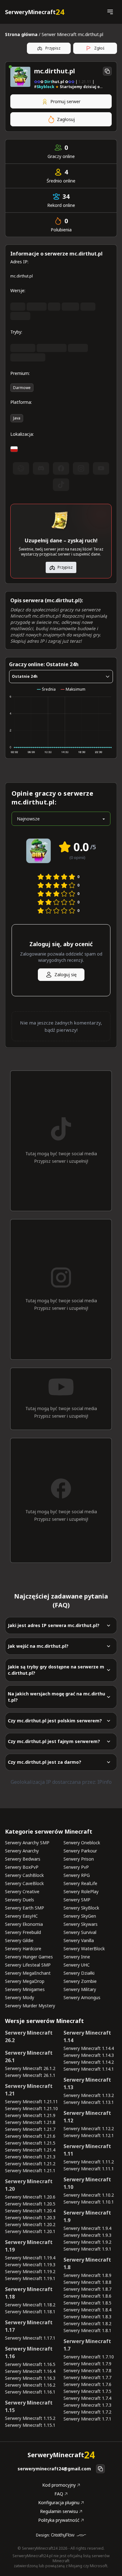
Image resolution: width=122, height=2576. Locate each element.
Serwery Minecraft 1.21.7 (30, 2129)
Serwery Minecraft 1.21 (29, 2090)
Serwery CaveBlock (24, 1883)
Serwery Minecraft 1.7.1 (87, 2419)
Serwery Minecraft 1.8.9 (87, 2275)
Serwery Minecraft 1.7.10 (89, 2357)
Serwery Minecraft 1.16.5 (30, 2364)
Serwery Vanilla (79, 1940)
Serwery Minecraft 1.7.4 (87, 2398)
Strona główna (21, 34)
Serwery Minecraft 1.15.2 (30, 2418)
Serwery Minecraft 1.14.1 (89, 2069)
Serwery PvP (76, 1867)
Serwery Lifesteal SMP (28, 1965)
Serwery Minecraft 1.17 (29, 2326)
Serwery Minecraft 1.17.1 (30, 2338)
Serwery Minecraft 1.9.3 (87, 2235)
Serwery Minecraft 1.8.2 (87, 2323)
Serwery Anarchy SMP (27, 1843)
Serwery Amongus (82, 1997)
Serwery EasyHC (21, 1916)
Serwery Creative (22, 1891)
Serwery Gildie (19, 1940)
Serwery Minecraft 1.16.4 (30, 2371)
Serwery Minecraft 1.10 (87, 2183)
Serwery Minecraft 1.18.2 (30, 2305)
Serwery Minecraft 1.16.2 (30, 2385)
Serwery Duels (20, 1900)
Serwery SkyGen (80, 1916)
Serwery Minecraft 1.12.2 (89, 2128)
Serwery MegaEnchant (28, 1973)
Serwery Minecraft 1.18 (29, 2293)
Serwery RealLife (80, 1883)
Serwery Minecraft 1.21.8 (30, 2122)
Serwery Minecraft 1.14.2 (89, 2062)
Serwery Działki (79, 1973)
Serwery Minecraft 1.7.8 (87, 2371)
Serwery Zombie (80, 1981)
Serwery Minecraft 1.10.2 (89, 2195)
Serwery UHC (77, 1965)
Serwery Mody (20, 1997)
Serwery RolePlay (81, 1891)
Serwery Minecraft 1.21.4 (30, 2150)
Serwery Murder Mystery (30, 2006)
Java (17, 418)
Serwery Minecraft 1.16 (29, 2352)
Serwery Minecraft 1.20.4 (30, 2211)
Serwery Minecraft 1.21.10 (31, 2108)
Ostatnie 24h (25, 676)
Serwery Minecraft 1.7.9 (87, 2364)
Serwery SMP (77, 1900)
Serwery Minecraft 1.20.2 (30, 2224)
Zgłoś (99, 48)
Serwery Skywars (81, 1924)
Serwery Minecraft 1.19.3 (30, 2265)
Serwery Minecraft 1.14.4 (89, 2048)
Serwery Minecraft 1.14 (87, 2036)
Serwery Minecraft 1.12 (87, 2117)
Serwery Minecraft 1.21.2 (30, 2164)
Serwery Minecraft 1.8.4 (87, 2310)
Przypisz (53, 48)
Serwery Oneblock (82, 1843)
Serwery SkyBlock (81, 1908)
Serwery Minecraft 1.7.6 (87, 2384)
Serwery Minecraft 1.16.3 (30, 2378)
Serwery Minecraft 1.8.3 (87, 2317)
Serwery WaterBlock (84, 1949)
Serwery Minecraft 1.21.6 (30, 2136)
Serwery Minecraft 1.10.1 (89, 2202)
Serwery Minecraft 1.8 (87, 2263)
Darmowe (22, 388)
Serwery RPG (77, 1875)
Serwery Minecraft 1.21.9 (30, 2115)
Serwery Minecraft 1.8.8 (87, 2282)
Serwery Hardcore (23, 1949)
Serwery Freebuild (23, 1932)
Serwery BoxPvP (22, 1867)
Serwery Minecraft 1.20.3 (30, 2218)
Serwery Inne (77, 1957)
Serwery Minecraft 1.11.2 (89, 2162)
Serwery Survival (80, 1932)
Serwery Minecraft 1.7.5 (87, 2391)
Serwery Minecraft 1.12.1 (89, 2135)
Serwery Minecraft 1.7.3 (87, 2405)
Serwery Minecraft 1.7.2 (87, 2412)
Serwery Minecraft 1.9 (87, 2216)
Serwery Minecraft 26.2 (29, 2036)
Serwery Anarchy (22, 1851)
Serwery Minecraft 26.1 (29, 2057)
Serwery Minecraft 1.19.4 (30, 2258)
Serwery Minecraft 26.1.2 (30, 2068)
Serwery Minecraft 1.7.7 (87, 2377)
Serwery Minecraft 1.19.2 (30, 2271)
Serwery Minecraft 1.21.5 (30, 2143)
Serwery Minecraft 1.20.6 (30, 2197)
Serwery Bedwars (23, 1859)
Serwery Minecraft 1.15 (29, 2406)
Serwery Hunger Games (29, 1957)
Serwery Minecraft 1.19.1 (30, 2278)
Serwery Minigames (25, 1989)
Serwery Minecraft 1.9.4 (87, 2228)
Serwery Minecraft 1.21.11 (31, 2102)
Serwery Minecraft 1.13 (87, 2083)
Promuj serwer (65, 101)
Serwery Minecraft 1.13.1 (89, 2102)
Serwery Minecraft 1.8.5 (87, 2303)
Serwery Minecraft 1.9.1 (87, 2249)
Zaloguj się (66, 975)
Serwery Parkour (80, 1851)
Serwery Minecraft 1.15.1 (30, 2425)
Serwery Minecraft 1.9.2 (87, 2242)
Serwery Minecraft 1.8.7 (87, 2289)
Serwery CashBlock (24, 1875)
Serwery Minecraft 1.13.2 (89, 2095)
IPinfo (104, 1782)
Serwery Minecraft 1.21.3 (30, 2157)
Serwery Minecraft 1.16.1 (30, 2392)
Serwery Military (80, 1989)
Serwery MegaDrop (25, 1981)
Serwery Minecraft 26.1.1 (30, 2075)
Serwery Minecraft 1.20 (29, 2185)
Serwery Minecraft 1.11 (87, 2150)
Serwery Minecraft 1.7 (87, 2345)
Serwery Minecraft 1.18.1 (30, 2312)
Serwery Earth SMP (25, 1908)
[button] (110, 12)
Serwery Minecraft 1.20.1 (30, 2231)
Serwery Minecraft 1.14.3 (89, 2055)
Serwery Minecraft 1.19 (29, 2246)
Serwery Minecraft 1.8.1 (87, 2330)
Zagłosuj (66, 119)
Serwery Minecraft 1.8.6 (87, 2296)
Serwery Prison (79, 1859)
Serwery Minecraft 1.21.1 (30, 2170)
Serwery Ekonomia (24, 1924)
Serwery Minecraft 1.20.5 (30, 2204)
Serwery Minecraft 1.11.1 (89, 2169)
